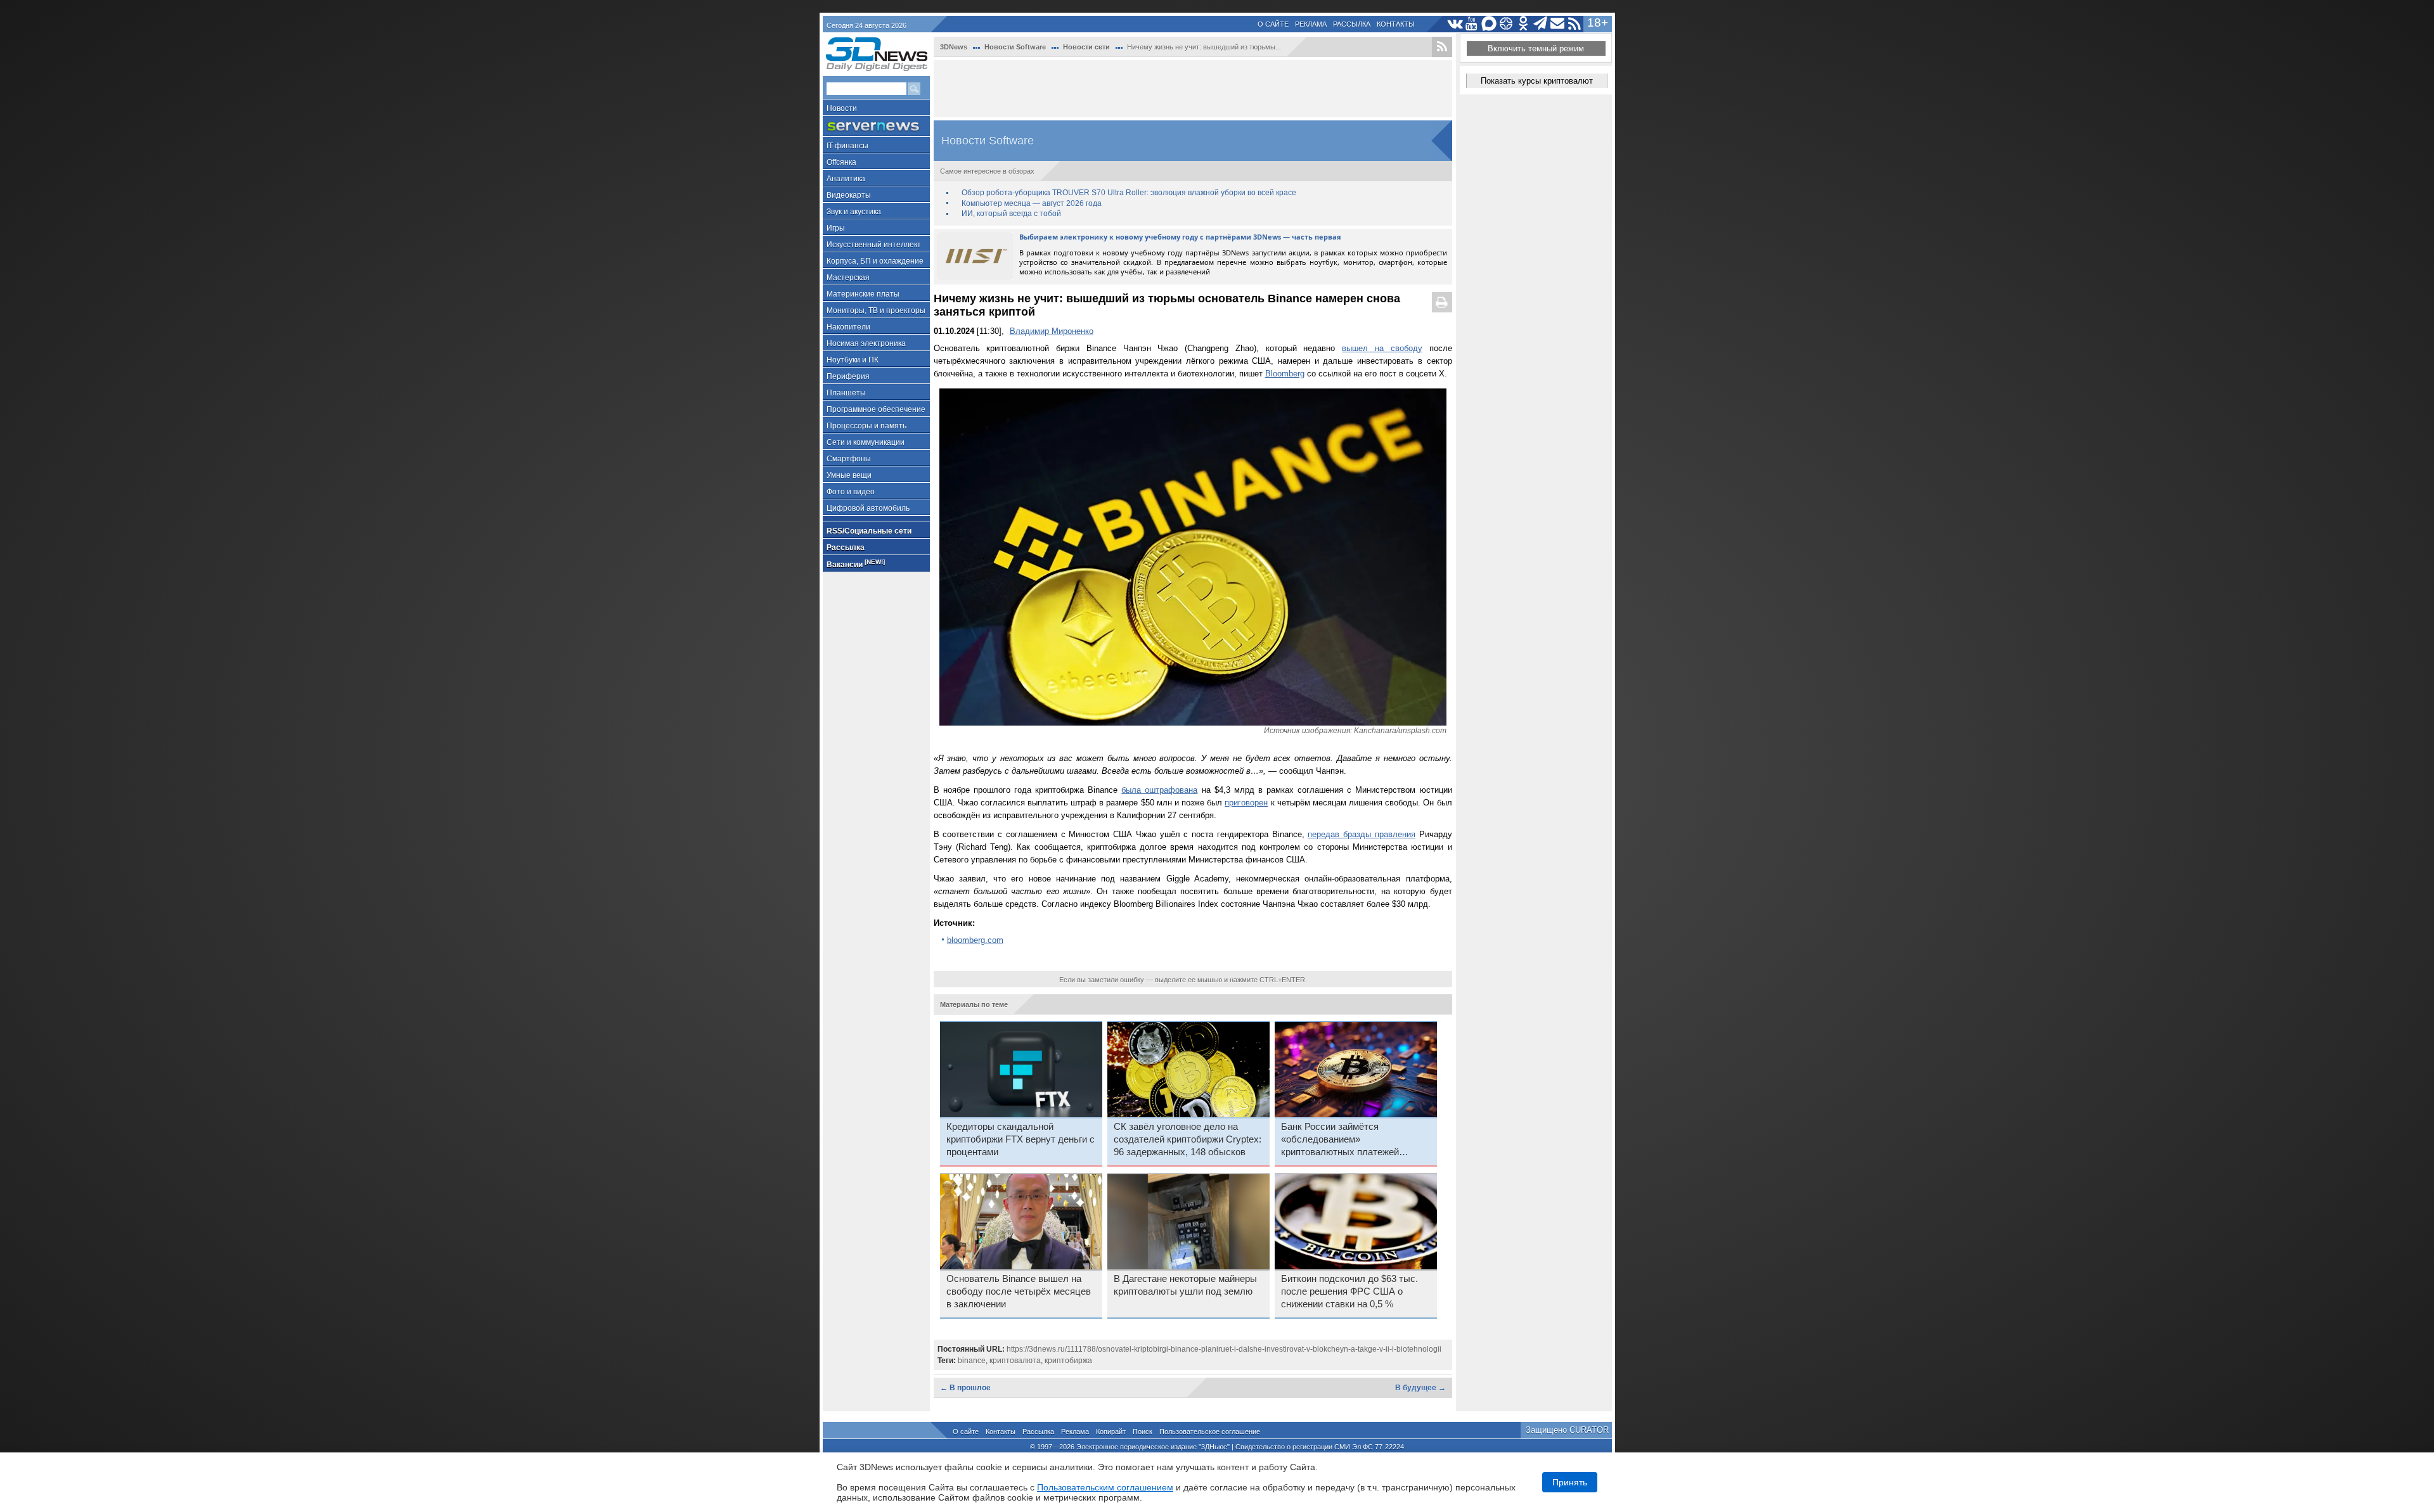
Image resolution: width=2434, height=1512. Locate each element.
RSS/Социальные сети (869, 531)
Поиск (1143, 1432)
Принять (1570, 1482)
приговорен (1246, 803)
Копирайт (1111, 1432)
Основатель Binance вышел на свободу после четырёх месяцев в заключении (1019, 1291)
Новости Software (1015, 47)
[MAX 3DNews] (1489, 24)
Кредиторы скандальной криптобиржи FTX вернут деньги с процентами (1021, 1139)
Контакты (1396, 24)
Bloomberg (1285, 374)
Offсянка (841, 162)
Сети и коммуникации (866, 442)
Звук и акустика (854, 212)
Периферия (848, 376)
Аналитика (846, 179)
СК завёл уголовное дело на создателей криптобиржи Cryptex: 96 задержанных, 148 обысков (1188, 1139)
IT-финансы (847, 146)
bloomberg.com (975, 940)
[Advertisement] (1193, 89)
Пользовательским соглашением (1105, 1487)
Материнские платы (863, 294)
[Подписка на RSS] (1575, 24)
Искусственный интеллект (874, 245)
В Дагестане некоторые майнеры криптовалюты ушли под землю (1185, 1285)
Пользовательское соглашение (1210, 1432)
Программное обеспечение (876, 409)
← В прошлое (965, 1388)
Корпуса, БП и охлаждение (875, 261)
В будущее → (1420, 1388)
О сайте (1273, 24)
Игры (836, 228)
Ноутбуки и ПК (853, 360)
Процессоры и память (866, 426)
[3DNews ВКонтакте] (1455, 24)
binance (972, 1361)
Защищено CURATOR (1567, 1430)
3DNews (954, 47)
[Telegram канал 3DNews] (1541, 24)
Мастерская (848, 278)
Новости (842, 108)
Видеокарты (849, 195)
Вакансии (856, 564)
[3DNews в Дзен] (1506, 24)
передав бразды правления (1362, 834)
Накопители (848, 327)
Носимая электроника (866, 343)
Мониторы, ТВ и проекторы (876, 311)
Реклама (1311, 24)
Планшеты (846, 393)
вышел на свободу (1382, 348)
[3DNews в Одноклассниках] (1523, 24)
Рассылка (1352, 24)
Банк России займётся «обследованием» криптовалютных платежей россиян (1340, 1140)
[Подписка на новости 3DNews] (1558, 24)
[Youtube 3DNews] (1472, 24)
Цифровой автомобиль (868, 508)
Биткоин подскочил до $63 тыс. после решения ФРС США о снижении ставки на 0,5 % (1349, 1291)
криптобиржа (1068, 1361)
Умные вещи (849, 475)
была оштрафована (1159, 790)
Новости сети (1086, 47)
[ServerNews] (876, 126)
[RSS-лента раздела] (1442, 47)
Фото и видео (851, 492)
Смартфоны (849, 459)
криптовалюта (1015, 1361)
